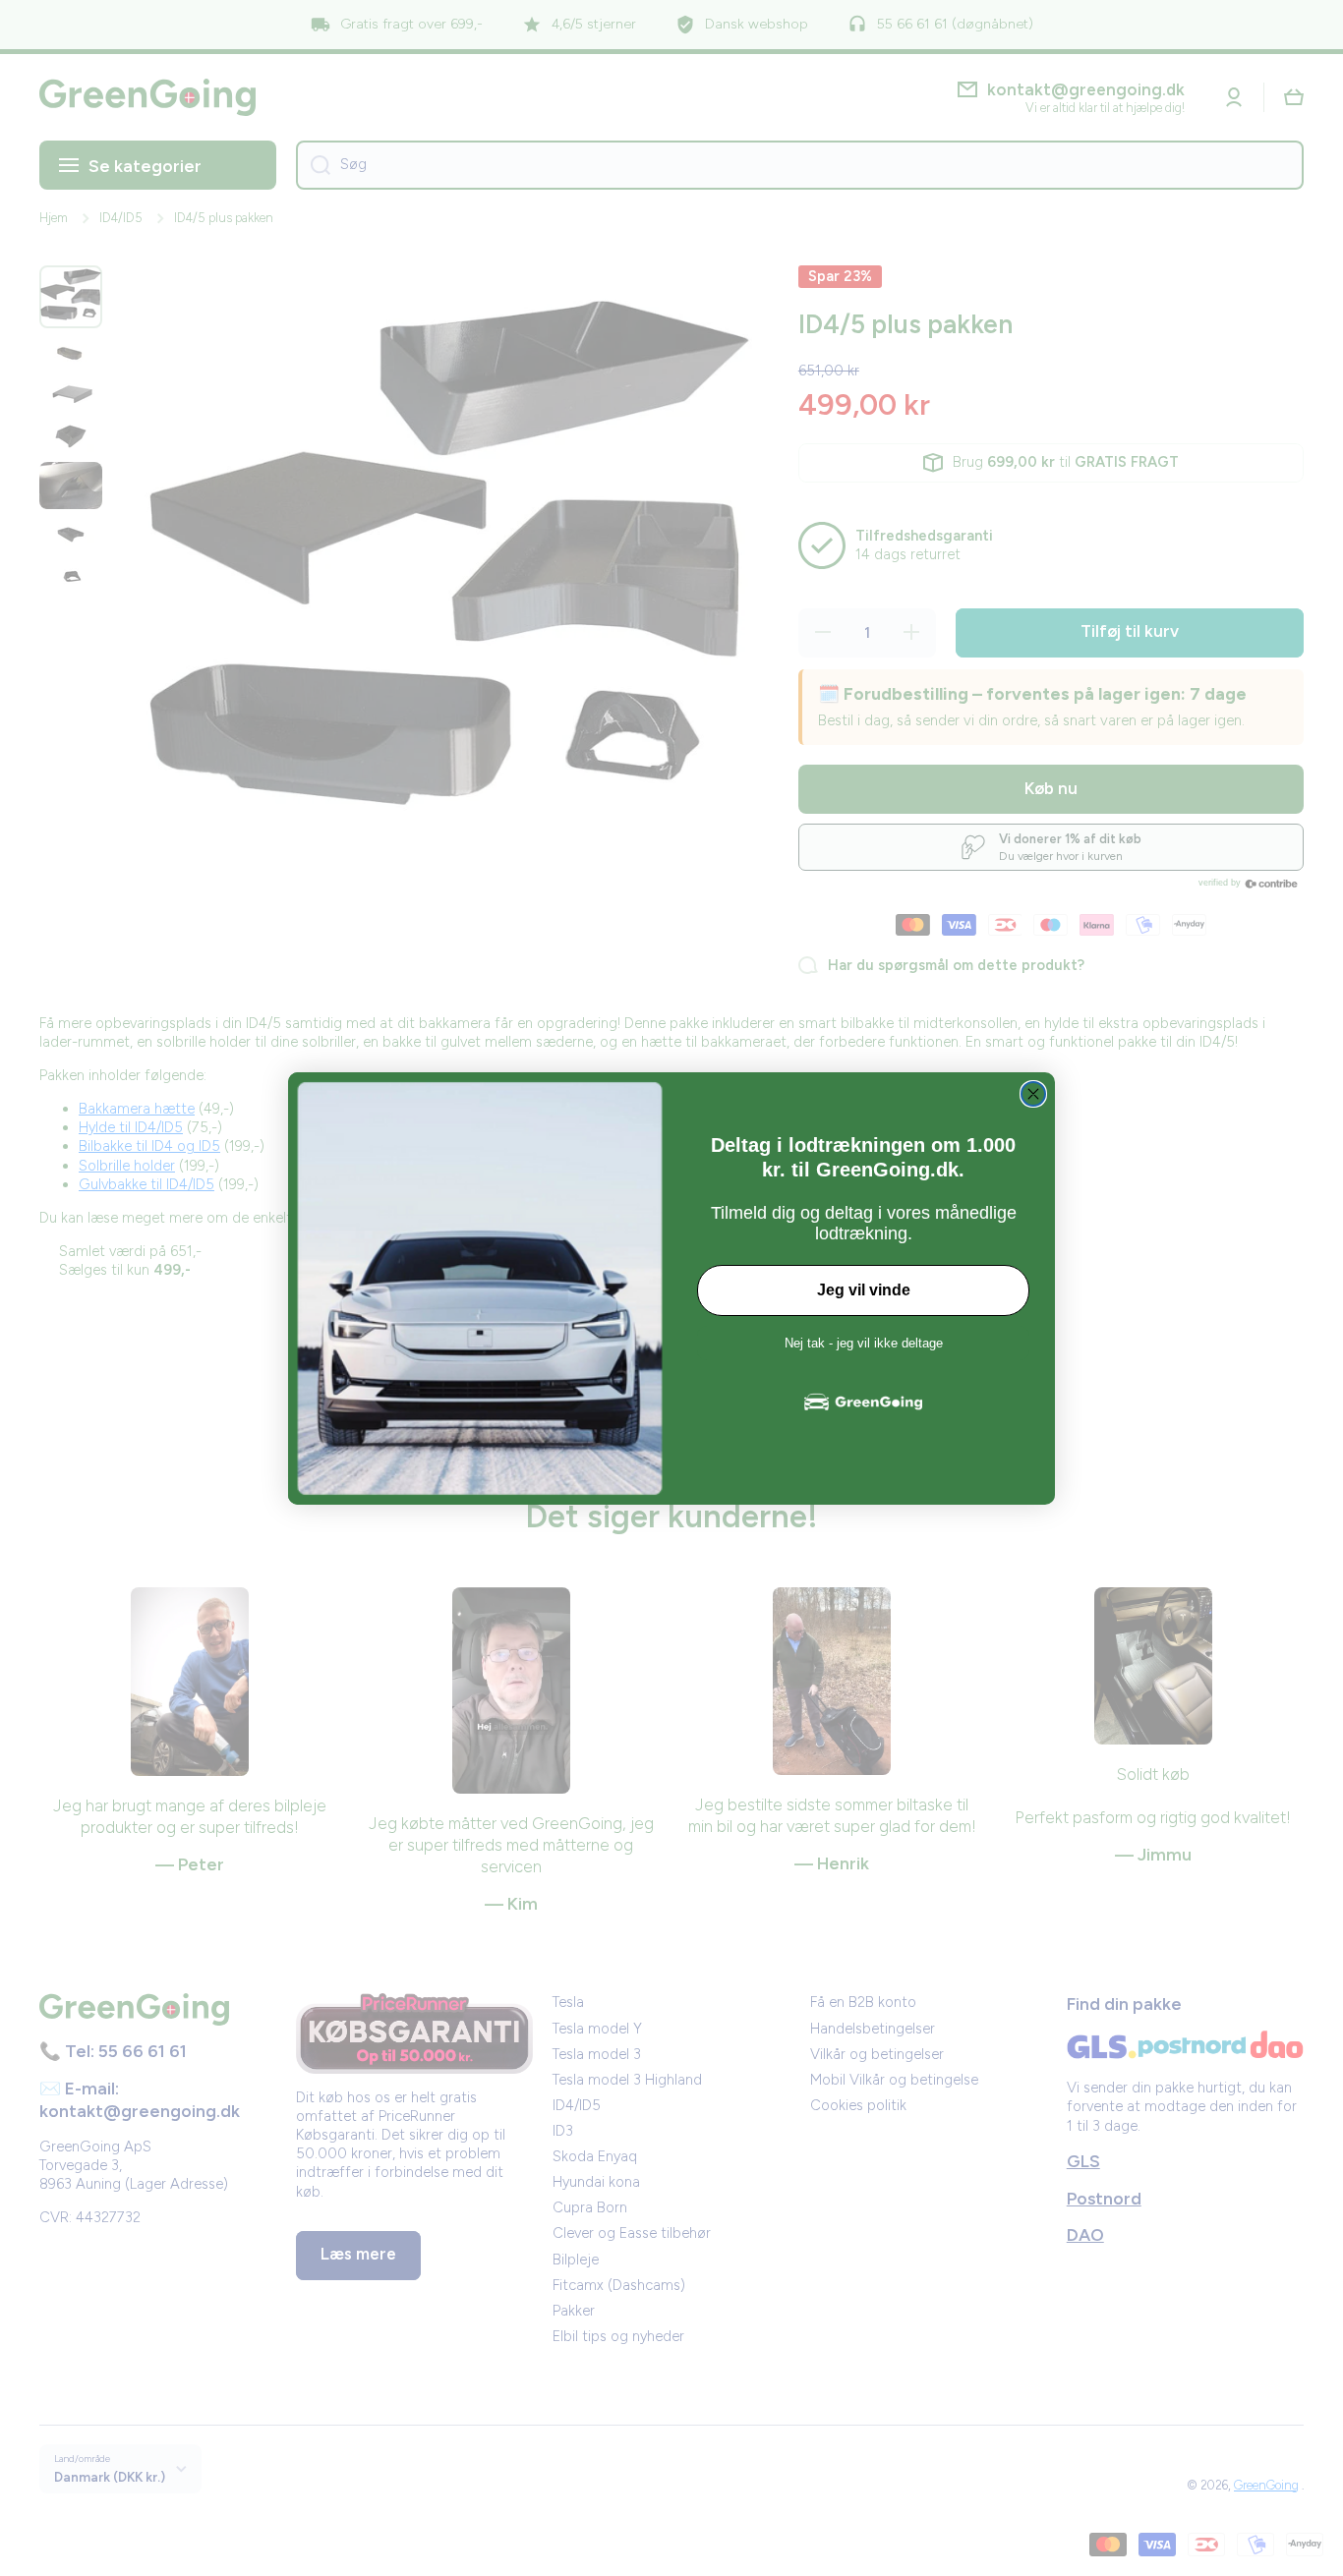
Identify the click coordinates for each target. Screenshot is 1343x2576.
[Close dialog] (1033, 1094)
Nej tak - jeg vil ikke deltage (864, 1343)
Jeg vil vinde (864, 1290)
